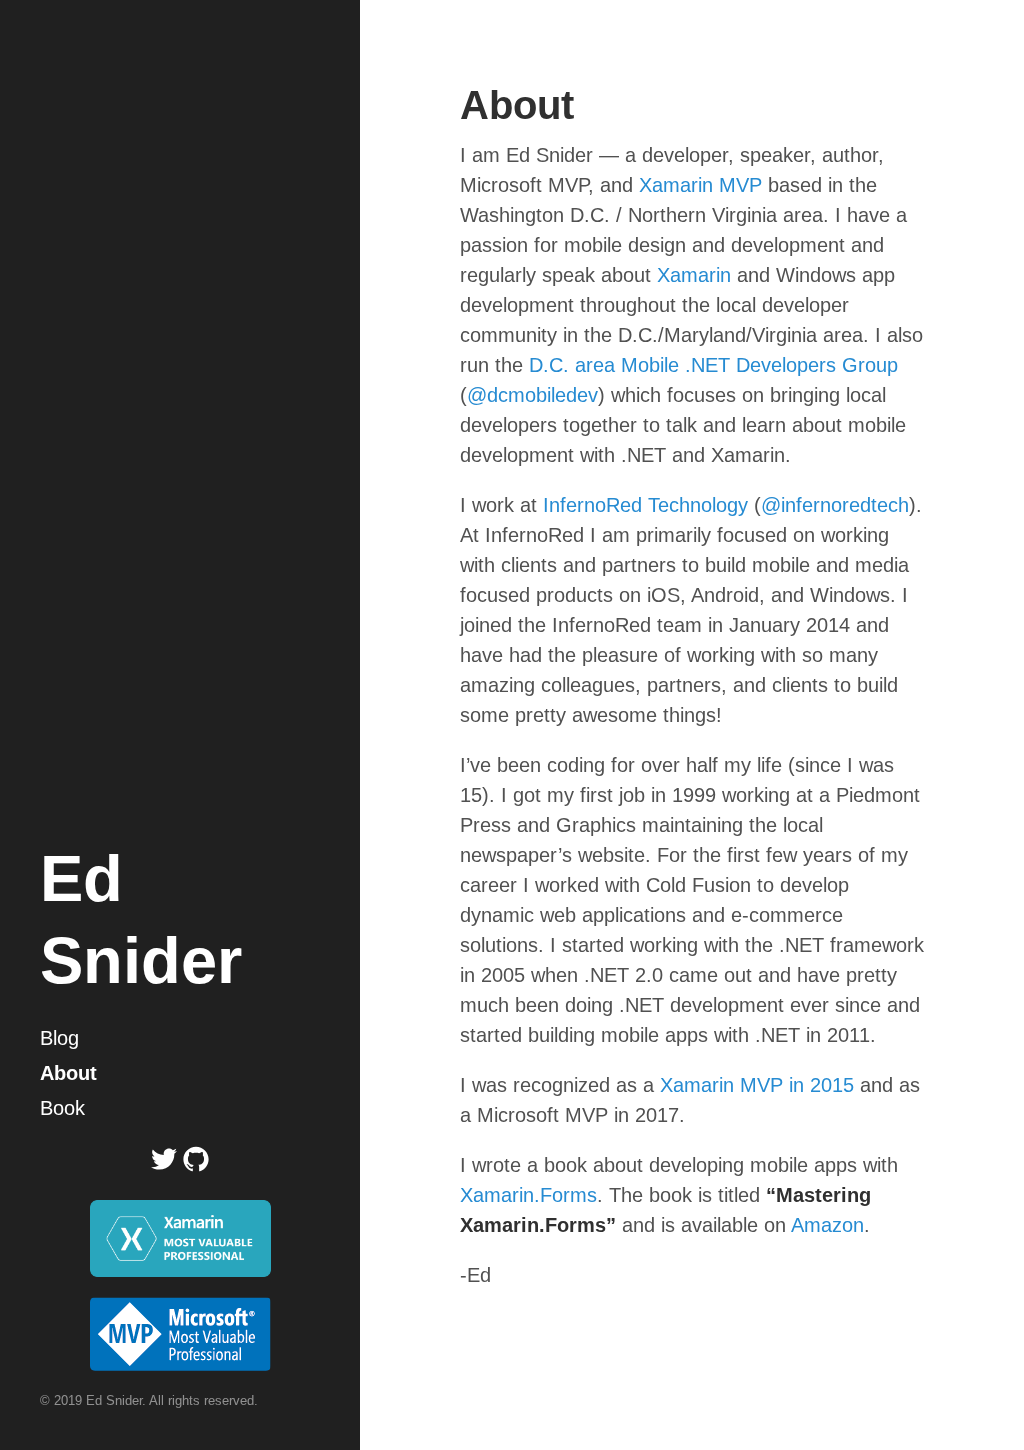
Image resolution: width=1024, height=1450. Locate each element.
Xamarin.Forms (528, 1195)
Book (62, 1108)
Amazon (827, 1225)
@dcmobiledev (532, 395)
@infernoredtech (835, 505)
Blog (59, 1038)
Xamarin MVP (700, 185)
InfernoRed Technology (645, 505)
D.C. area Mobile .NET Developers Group (713, 365)
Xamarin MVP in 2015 (757, 1085)
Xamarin (694, 275)
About (68, 1073)
